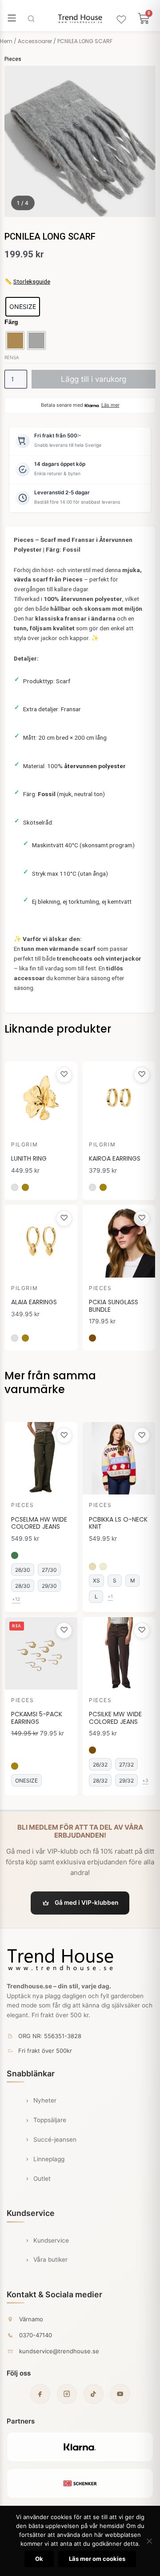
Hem (6, 41)
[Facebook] (40, 2394)
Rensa (12, 357)
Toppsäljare (50, 2120)
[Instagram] (67, 2394)
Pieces (13, 59)
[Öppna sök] (31, 19)
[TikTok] (94, 2394)
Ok (39, 2559)
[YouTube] (120, 2394)
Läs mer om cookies (97, 2559)
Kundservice (51, 2240)
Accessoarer (35, 41)
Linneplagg (49, 2159)
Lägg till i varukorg (94, 379)
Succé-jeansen (55, 2139)
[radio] (23, 307)
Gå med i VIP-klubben (86, 1903)
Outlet (42, 2179)
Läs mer (110, 405)
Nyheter (45, 2100)
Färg (11, 322)
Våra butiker (50, 2260)
